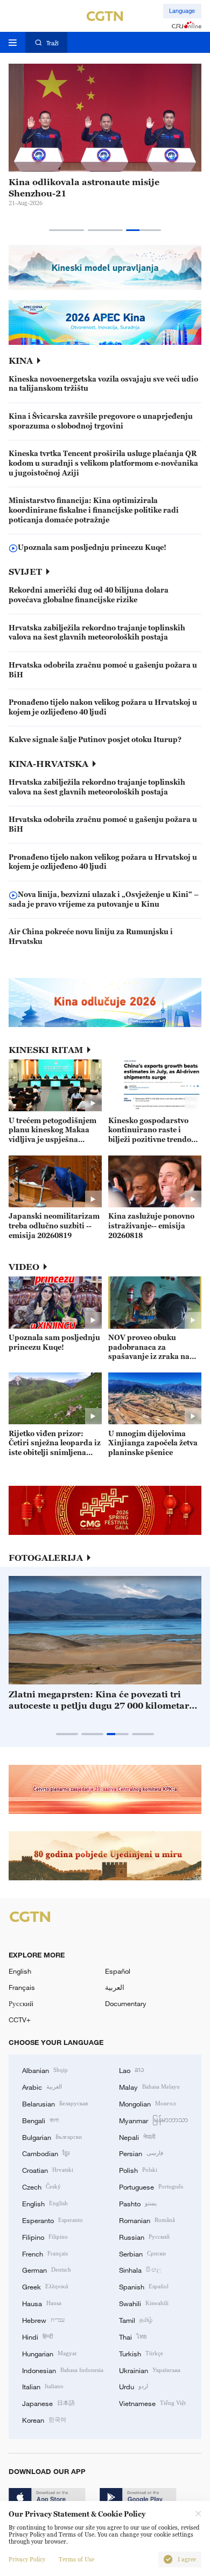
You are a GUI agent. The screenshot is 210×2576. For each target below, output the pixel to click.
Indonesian (63, 2370)
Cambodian (46, 2153)
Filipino (45, 2237)
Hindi (37, 2336)
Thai (133, 2336)
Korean (44, 2419)
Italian (43, 2386)
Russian (144, 2237)
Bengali (40, 2120)
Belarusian (55, 2103)
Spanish (144, 2286)
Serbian (142, 2253)
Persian (141, 2153)
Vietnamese (152, 2403)
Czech (41, 2186)
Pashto (138, 2203)
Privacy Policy (27, 2560)
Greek (45, 2286)
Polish (138, 2170)
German (47, 2269)
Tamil (136, 2320)
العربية (115, 1987)
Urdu (134, 2386)
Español (118, 1971)
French (45, 2253)
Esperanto (52, 2220)
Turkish (141, 2353)
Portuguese (151, 2186)
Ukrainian (150, 2370)
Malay (149, 2086)
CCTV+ (20, 2020)
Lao (132, 2070)
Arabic (42, 2086)
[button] (66, 230)
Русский (21, 2003)
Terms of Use (76, 2560)
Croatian (48, 2170)
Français (22, 1987)
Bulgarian (52, 2137)
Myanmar (153, 2120)
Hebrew (43, 2320)
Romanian (147, 2220)
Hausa (42, 2303)
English (20, 1971)
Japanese (48, 2403)
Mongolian (147, 2103)
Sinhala (140, 2269)
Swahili (144, 2303)
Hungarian (50, 2353)
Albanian (45, 2070)
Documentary (126, 2003)
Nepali (137, 2137)
